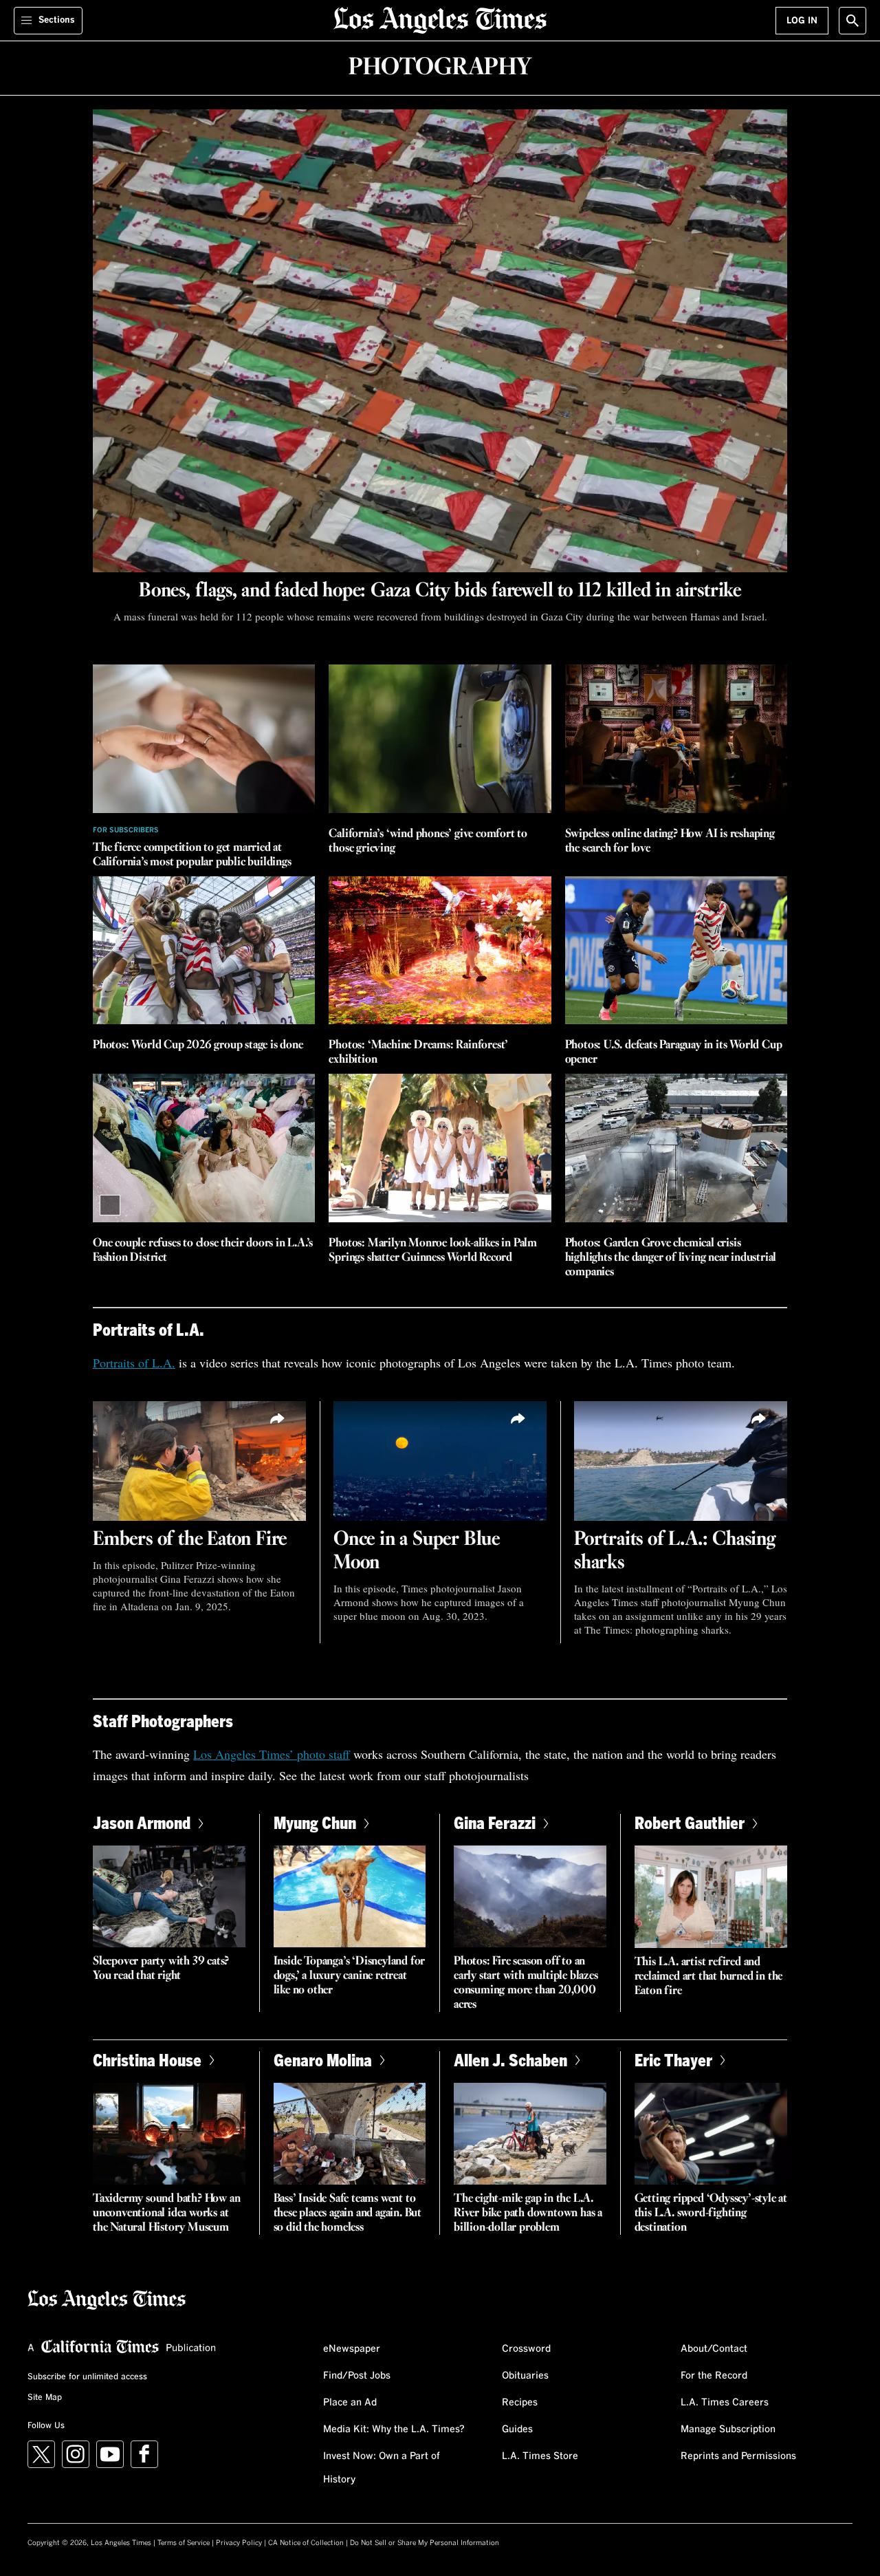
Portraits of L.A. (134, 1363)
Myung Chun (315, 1822)
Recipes (520, 2403)
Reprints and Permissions (738, 2456)
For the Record (714, 2376)
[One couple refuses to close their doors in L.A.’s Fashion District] (204, 1148)
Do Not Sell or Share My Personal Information (425, 2543)
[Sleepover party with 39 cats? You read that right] (169, 1896)
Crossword (526, 2349)
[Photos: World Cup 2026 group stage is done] (204, 951)
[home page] (440, 19)
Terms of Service (184, 2543)
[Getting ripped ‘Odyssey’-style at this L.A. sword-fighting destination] (711, 2134)
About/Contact (714, 2349)
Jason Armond (142, 1822)
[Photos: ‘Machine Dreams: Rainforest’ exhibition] (440, 951)
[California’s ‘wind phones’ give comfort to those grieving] (440, 739)
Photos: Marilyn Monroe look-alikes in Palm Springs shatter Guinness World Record (433, 1251)
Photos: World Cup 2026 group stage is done (198, 1045)
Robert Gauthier (690, 1822)
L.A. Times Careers (725, 2403)
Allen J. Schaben (510, 2060)
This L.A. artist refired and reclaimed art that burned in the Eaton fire (709, 1977)
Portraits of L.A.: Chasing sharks (675, 1551)
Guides (517, 2429)
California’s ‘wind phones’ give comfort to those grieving (428, 841)
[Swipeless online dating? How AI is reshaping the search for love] (676, 739)
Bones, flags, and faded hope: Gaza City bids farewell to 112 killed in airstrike (440, 591)
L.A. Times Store (540, 2456)
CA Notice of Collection (306, 2543)
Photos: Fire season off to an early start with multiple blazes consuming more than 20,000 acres (526, 1983)
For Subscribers (126, 830)
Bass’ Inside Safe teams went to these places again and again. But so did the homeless (348, 2213)
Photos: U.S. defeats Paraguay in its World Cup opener (674, 1052)
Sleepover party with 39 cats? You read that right (161, 1969)
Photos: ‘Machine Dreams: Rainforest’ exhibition (418, 1052)
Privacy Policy (239, 2543)
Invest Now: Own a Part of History (382, 2468)
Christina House (147, 2060)
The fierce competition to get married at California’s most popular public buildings (192, 855)
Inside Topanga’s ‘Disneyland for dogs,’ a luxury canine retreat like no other (350, 1976)
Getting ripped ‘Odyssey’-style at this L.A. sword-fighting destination (711, 2213)
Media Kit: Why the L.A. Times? (394, 2429)
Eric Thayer (673, 2060)
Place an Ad (350, 2403)
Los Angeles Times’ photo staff (272, 1754)
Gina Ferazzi (495, 1822)
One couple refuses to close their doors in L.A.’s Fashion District (203, 1251)
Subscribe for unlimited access (87, 2377)
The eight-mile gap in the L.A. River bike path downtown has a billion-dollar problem (528, 2213)
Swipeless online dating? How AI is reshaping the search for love (670, 841)
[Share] (278, 1419)
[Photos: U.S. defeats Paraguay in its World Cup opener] (676, 951)
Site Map (45, 2398)
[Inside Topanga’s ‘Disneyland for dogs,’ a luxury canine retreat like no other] (350, 1896)
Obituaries (525, 2376)
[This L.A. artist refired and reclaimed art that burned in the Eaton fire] (711, 1896)
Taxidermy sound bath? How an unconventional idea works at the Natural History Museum (166, 2213)
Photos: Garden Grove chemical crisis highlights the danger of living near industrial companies (671, 1258)
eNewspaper (352, 2349)
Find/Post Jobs (357, 2376)
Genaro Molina (323, 2060)
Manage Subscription (728, 2429)
